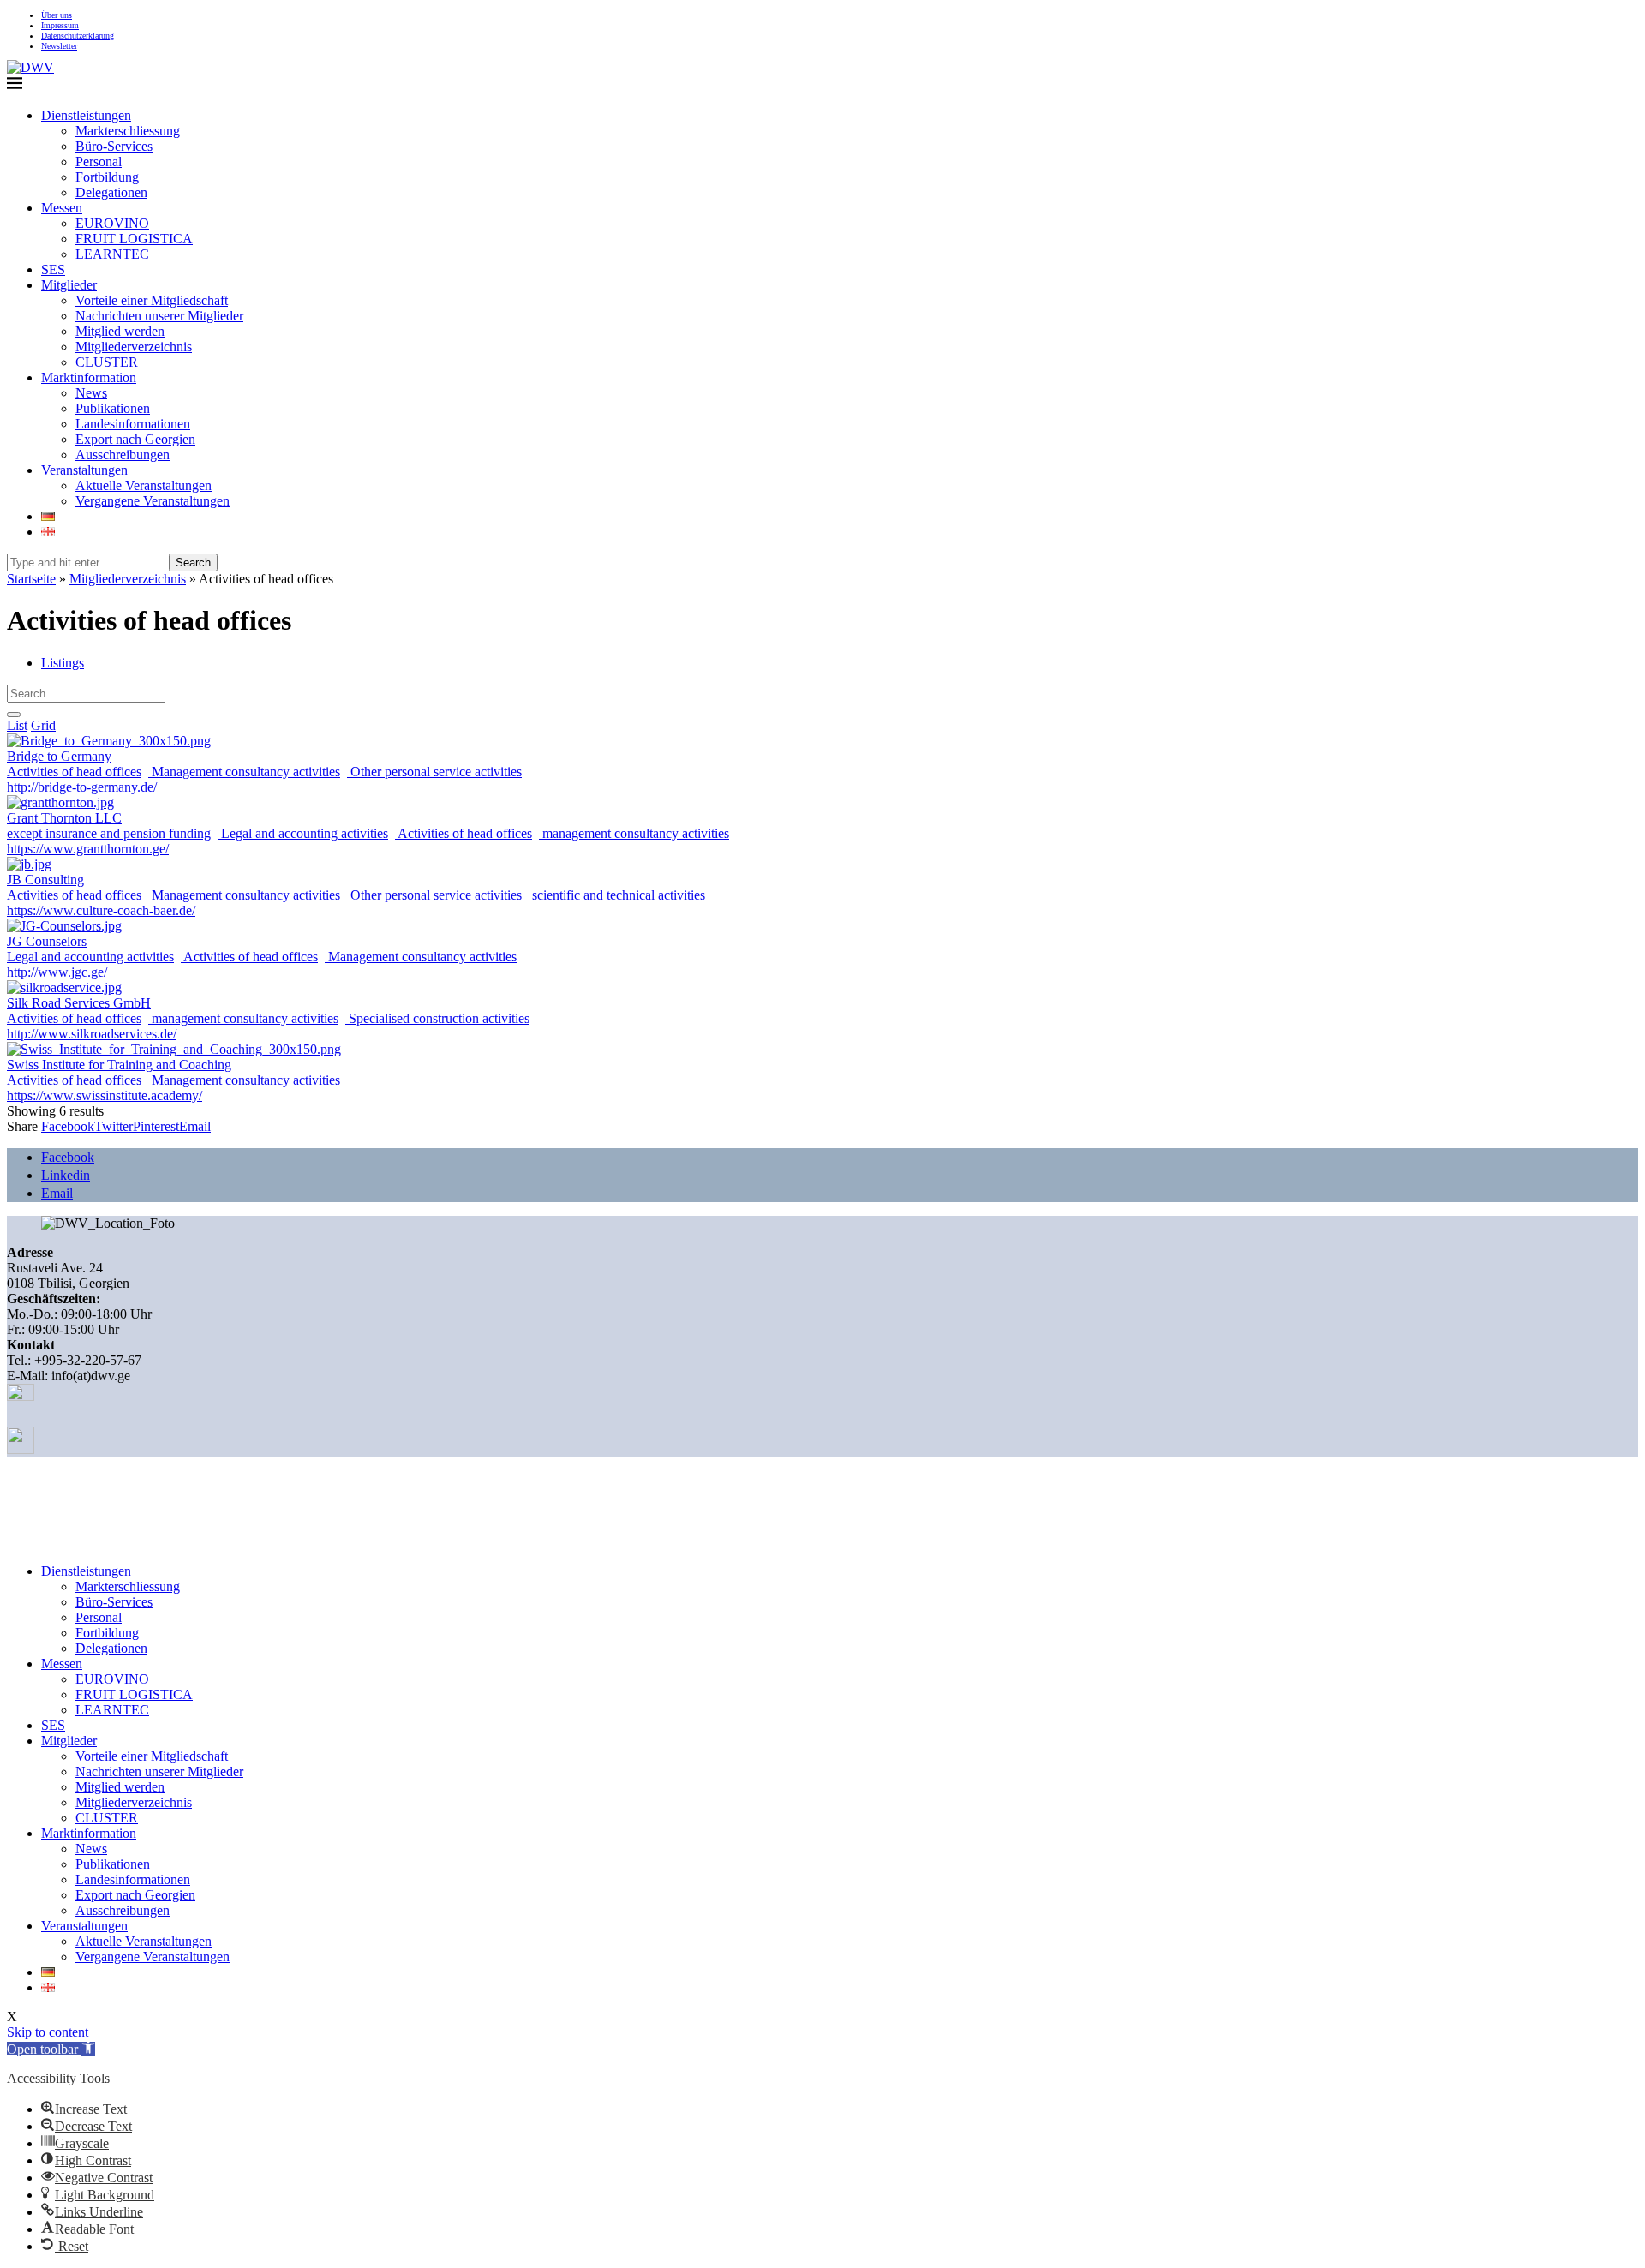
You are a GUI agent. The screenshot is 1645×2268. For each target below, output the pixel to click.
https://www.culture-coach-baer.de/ (101, 910)
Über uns (57, 15)
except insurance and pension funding (109, 833)
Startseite (31, 579)
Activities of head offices (74, 772)
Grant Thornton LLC (64, 818)
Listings (63, 663)
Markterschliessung (128, 131)
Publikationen (113, 408)
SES (53, 269)
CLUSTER (107, 362)
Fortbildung (107, 177)
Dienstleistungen (86, 115)
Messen (62, 208)
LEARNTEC (112, 254)
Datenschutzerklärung (78, 36)
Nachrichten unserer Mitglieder (159, 316)
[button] (51, 2049)
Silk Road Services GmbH (79, 1003)
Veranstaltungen (84, 470)
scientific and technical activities (617, 895)
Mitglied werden (120, 331)
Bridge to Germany (59, 756)
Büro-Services (114, 146)
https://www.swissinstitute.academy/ (105, 1095)
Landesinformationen (133, 424)
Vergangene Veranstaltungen (153, 501)
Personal (99, 162)
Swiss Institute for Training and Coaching (119, 1065)
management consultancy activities (634, 833)
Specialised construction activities (437, 1018)
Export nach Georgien (135, 439)
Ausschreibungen (123, 455)
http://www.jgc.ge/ (57, 972)
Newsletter (59, 46)
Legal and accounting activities (303, 833)
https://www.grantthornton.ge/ (88, 849)
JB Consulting (45, 880)
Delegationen (111, 192)
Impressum (60, 25)
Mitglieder (69, 285)
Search (193, 563)
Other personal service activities (434, 772)
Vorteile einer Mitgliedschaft (152, 300)
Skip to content (48, 2032)
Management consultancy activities (244, 772)
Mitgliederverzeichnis (134, 347)
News (91, 393)
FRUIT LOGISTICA (134, 239)
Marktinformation (89, 377)
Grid (43, 725)
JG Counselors (47, 941)
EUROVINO (112, 223)
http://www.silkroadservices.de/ (92, 1034)
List (17, 725)
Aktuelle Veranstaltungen (144, 485)
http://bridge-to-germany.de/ (82, 787)
